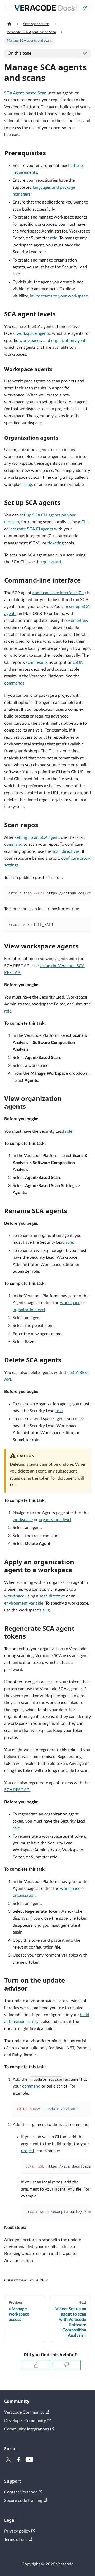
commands (14, 683)
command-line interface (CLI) (59, 593)
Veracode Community (24, 2412)
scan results (37, 662)
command (13, 844)
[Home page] (9, 24)
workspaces (30, 341)
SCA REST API (17, 1790)
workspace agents (33, 333)
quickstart (52, 562)
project (28, 2151)
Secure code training (23, 2501)
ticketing (56, 543)
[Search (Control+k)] (72, 8)
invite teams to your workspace (59, 296)
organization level (29, 1310)
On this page (19, 53)
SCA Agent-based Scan (25, 93)
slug (28, 485)
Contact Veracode (21, 2492)
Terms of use (16, 2540)
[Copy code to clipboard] (84, 893)
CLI (84, 522)
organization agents (69, 341)
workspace (70, 1303)
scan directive (52, 1596)
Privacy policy (17, 2531)
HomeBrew (78, 621)
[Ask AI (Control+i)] (85, 8)
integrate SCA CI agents (31, 529)
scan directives (66, 851)
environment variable (24, 1603)
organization (24, 1895)
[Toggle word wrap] (75, 893)
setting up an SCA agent (37, 837)
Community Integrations (27, 2429)
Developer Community (25, 2421)
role (54, 238)
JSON (78, 662)
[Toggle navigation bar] (8, 8)
